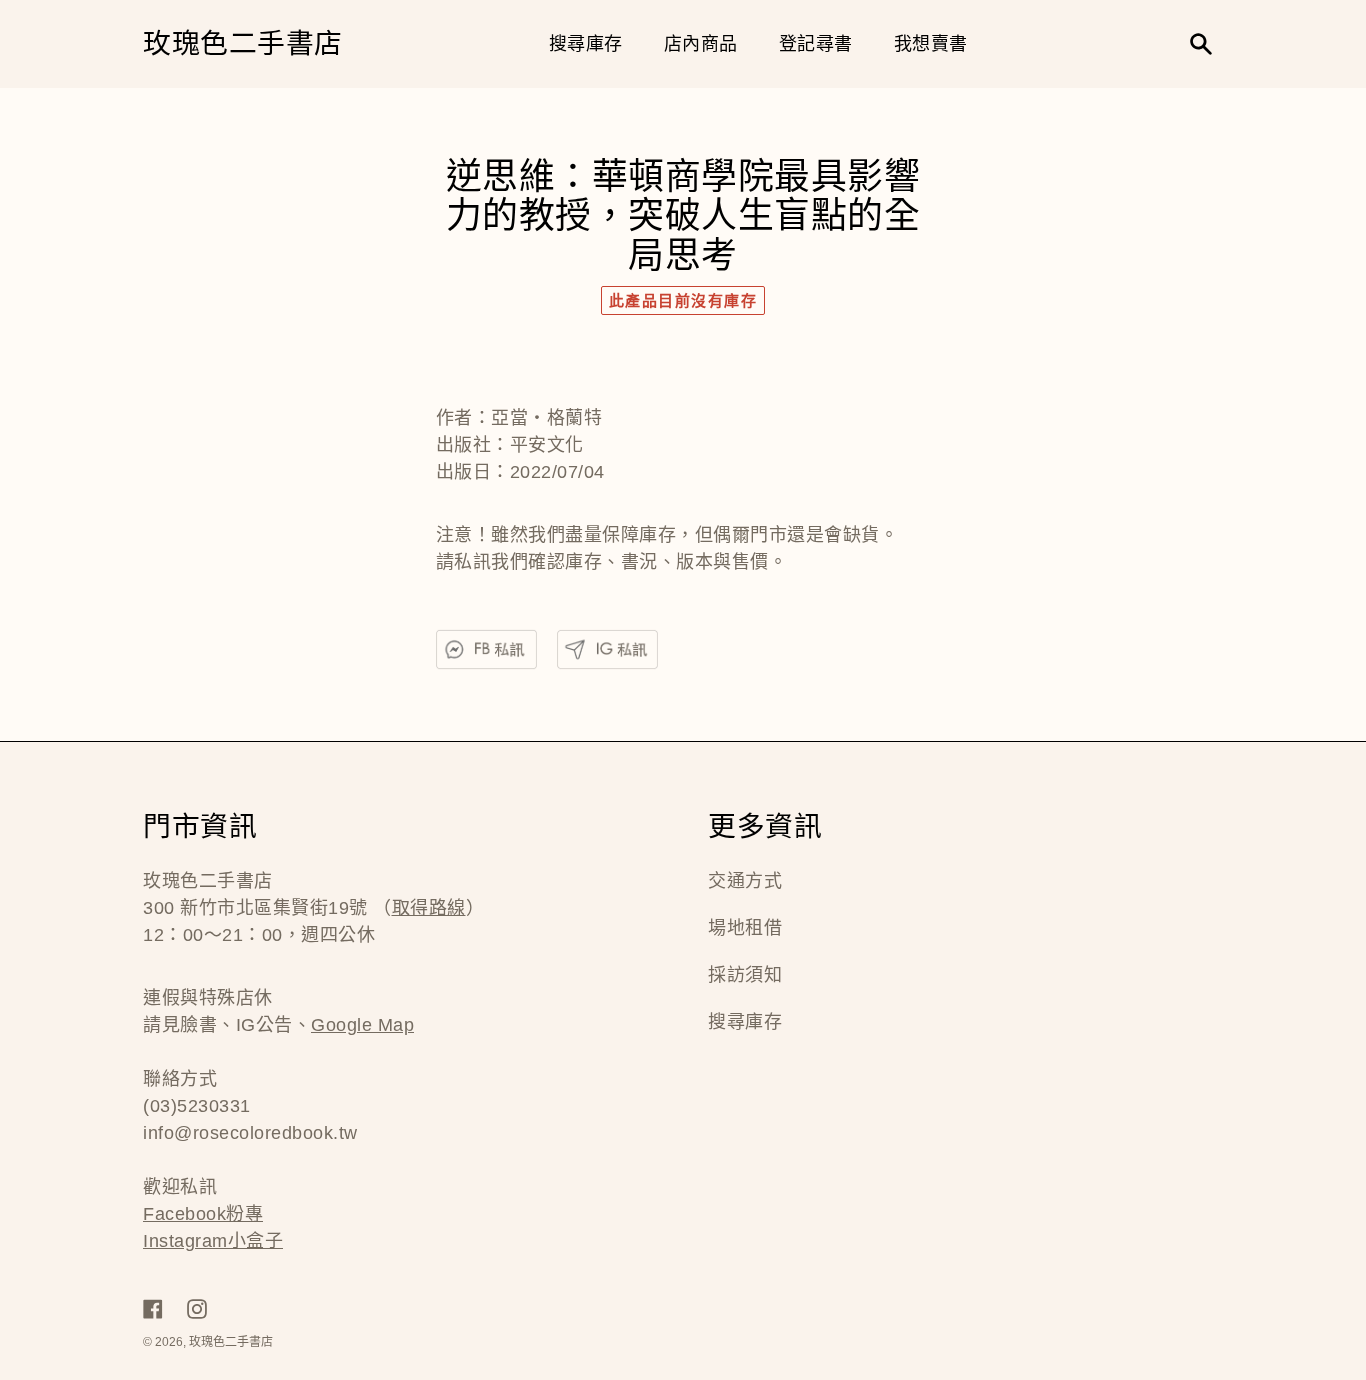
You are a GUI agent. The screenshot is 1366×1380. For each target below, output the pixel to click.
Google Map (362, 1025)
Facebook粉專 (203, 1214)
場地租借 (745, 928)
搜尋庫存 (745, 1022)
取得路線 (429, 908)
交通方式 (745, 881)
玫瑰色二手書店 (243, 44)
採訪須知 (745, 975)
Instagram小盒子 (213, 1241)
